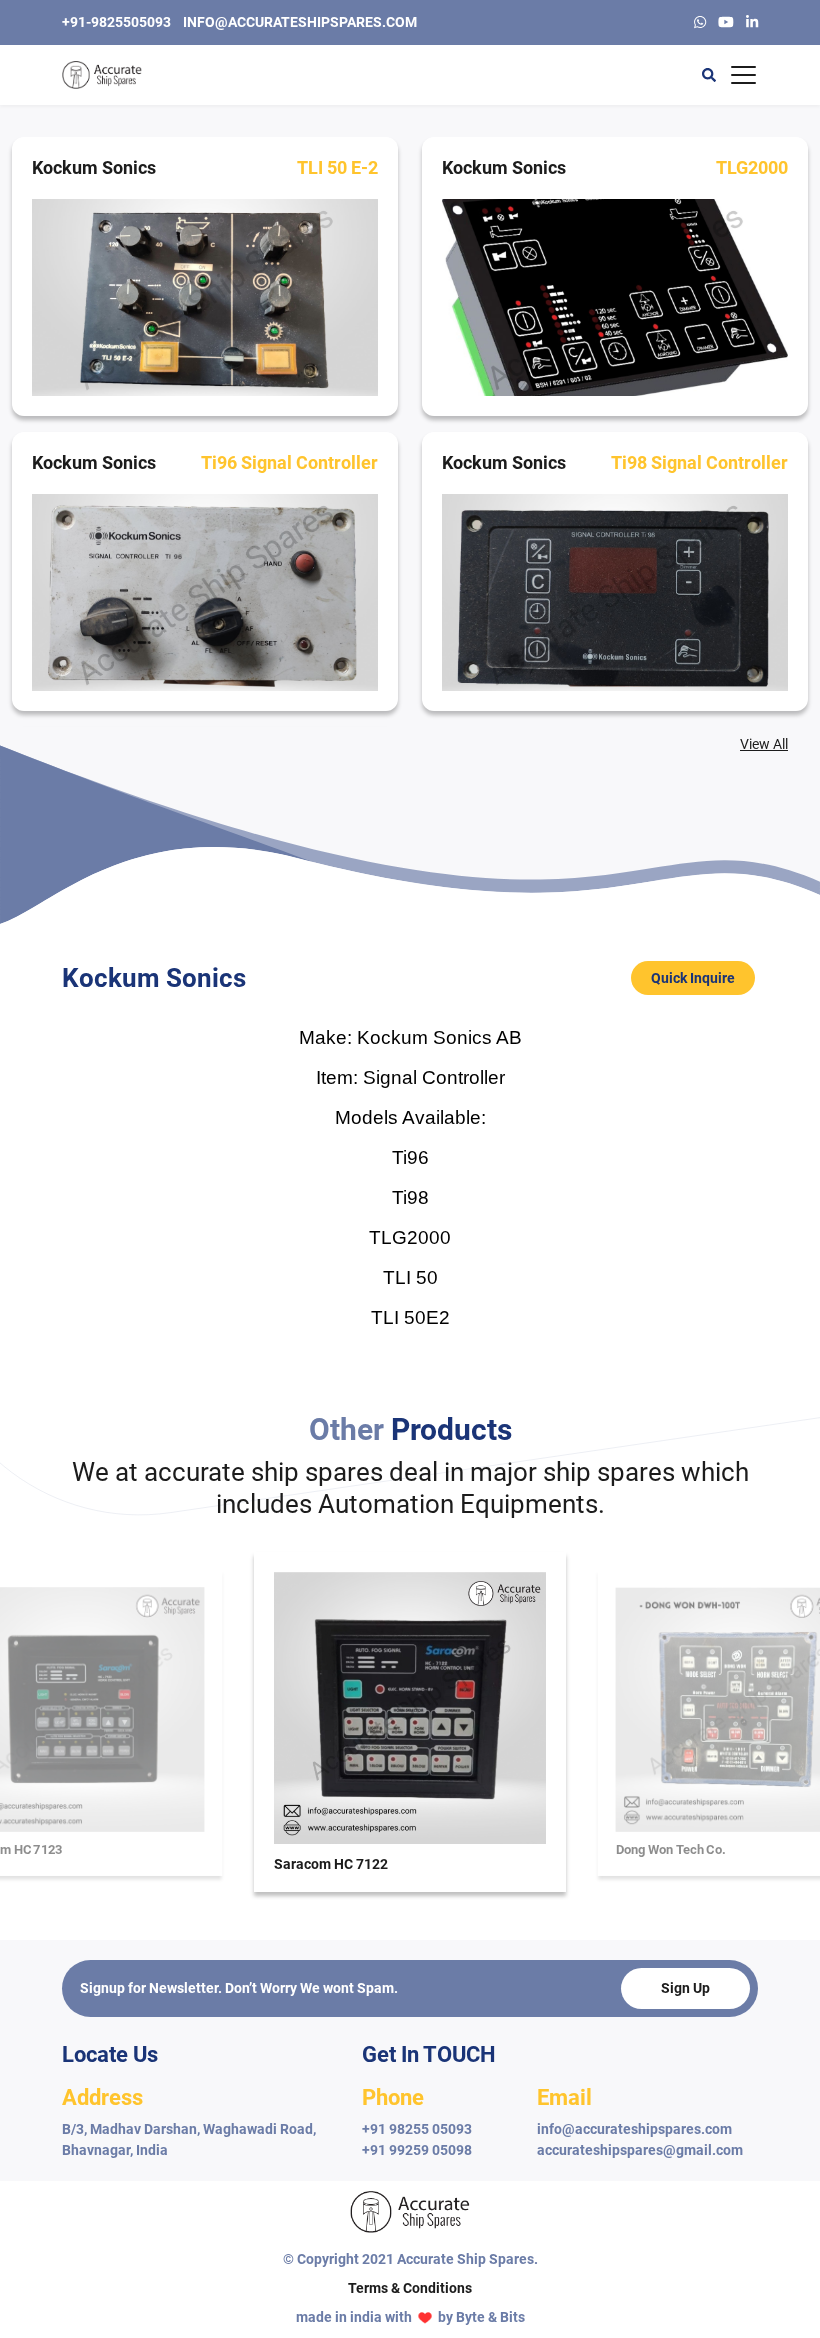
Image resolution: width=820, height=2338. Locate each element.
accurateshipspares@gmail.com (640, 2150)
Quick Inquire (693, 978)
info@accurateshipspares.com (300, 22)
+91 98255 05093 (417, 2129)
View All (764, 744)
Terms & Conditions (410, 2288)
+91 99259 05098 (417, 2150)
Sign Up (685, 1988)
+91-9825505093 (116, 22)
